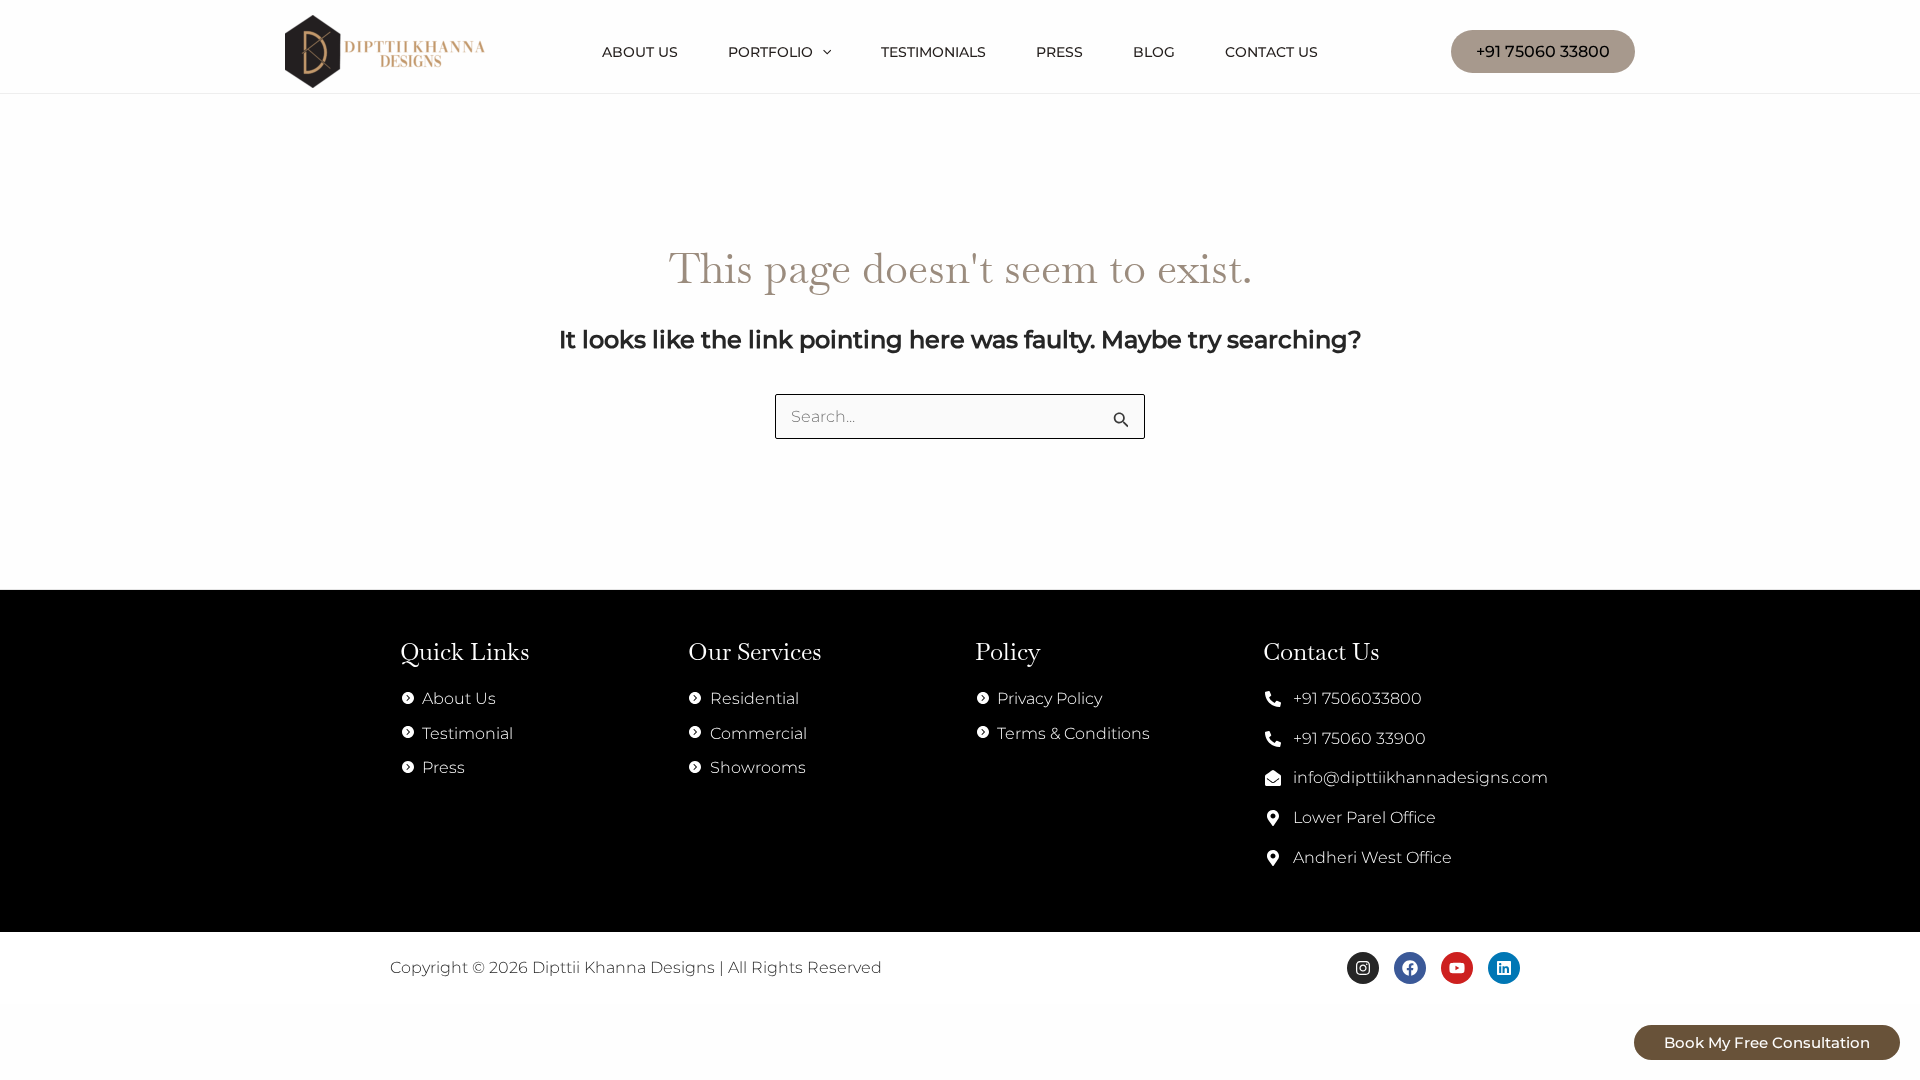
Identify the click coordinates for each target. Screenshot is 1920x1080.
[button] (1543, 52)
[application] (822, 52)
